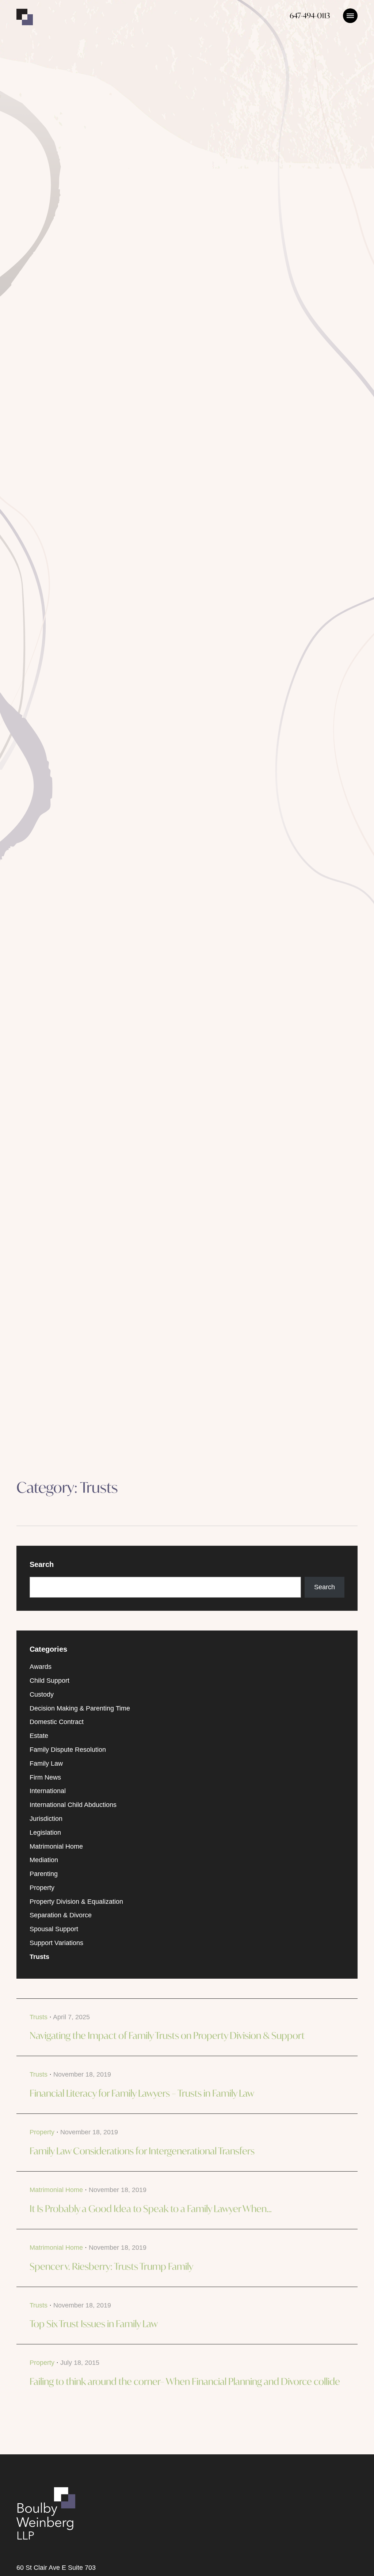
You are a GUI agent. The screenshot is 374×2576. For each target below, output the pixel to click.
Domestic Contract (57, 1722)
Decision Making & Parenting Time (80, 1708)
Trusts (39, 1957)
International (48, 1791)
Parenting (44, 1874)
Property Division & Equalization (76, 1902)
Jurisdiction (46, 1819)
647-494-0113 (310, 16)
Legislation (45, 1833)
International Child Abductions (73, 1805)
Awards (41, 1667)
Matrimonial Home (56, 1846)
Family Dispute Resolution (68, 1750)
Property (42, 1888)
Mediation (44, 1860)
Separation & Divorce (61, 1915)
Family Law (46, 1763)
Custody (42, 1694)
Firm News (45, 1777)
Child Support (49, 1681)
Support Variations (56, 1943)
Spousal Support (54, 1929)
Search (325, 1587)
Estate (39, 1736)
